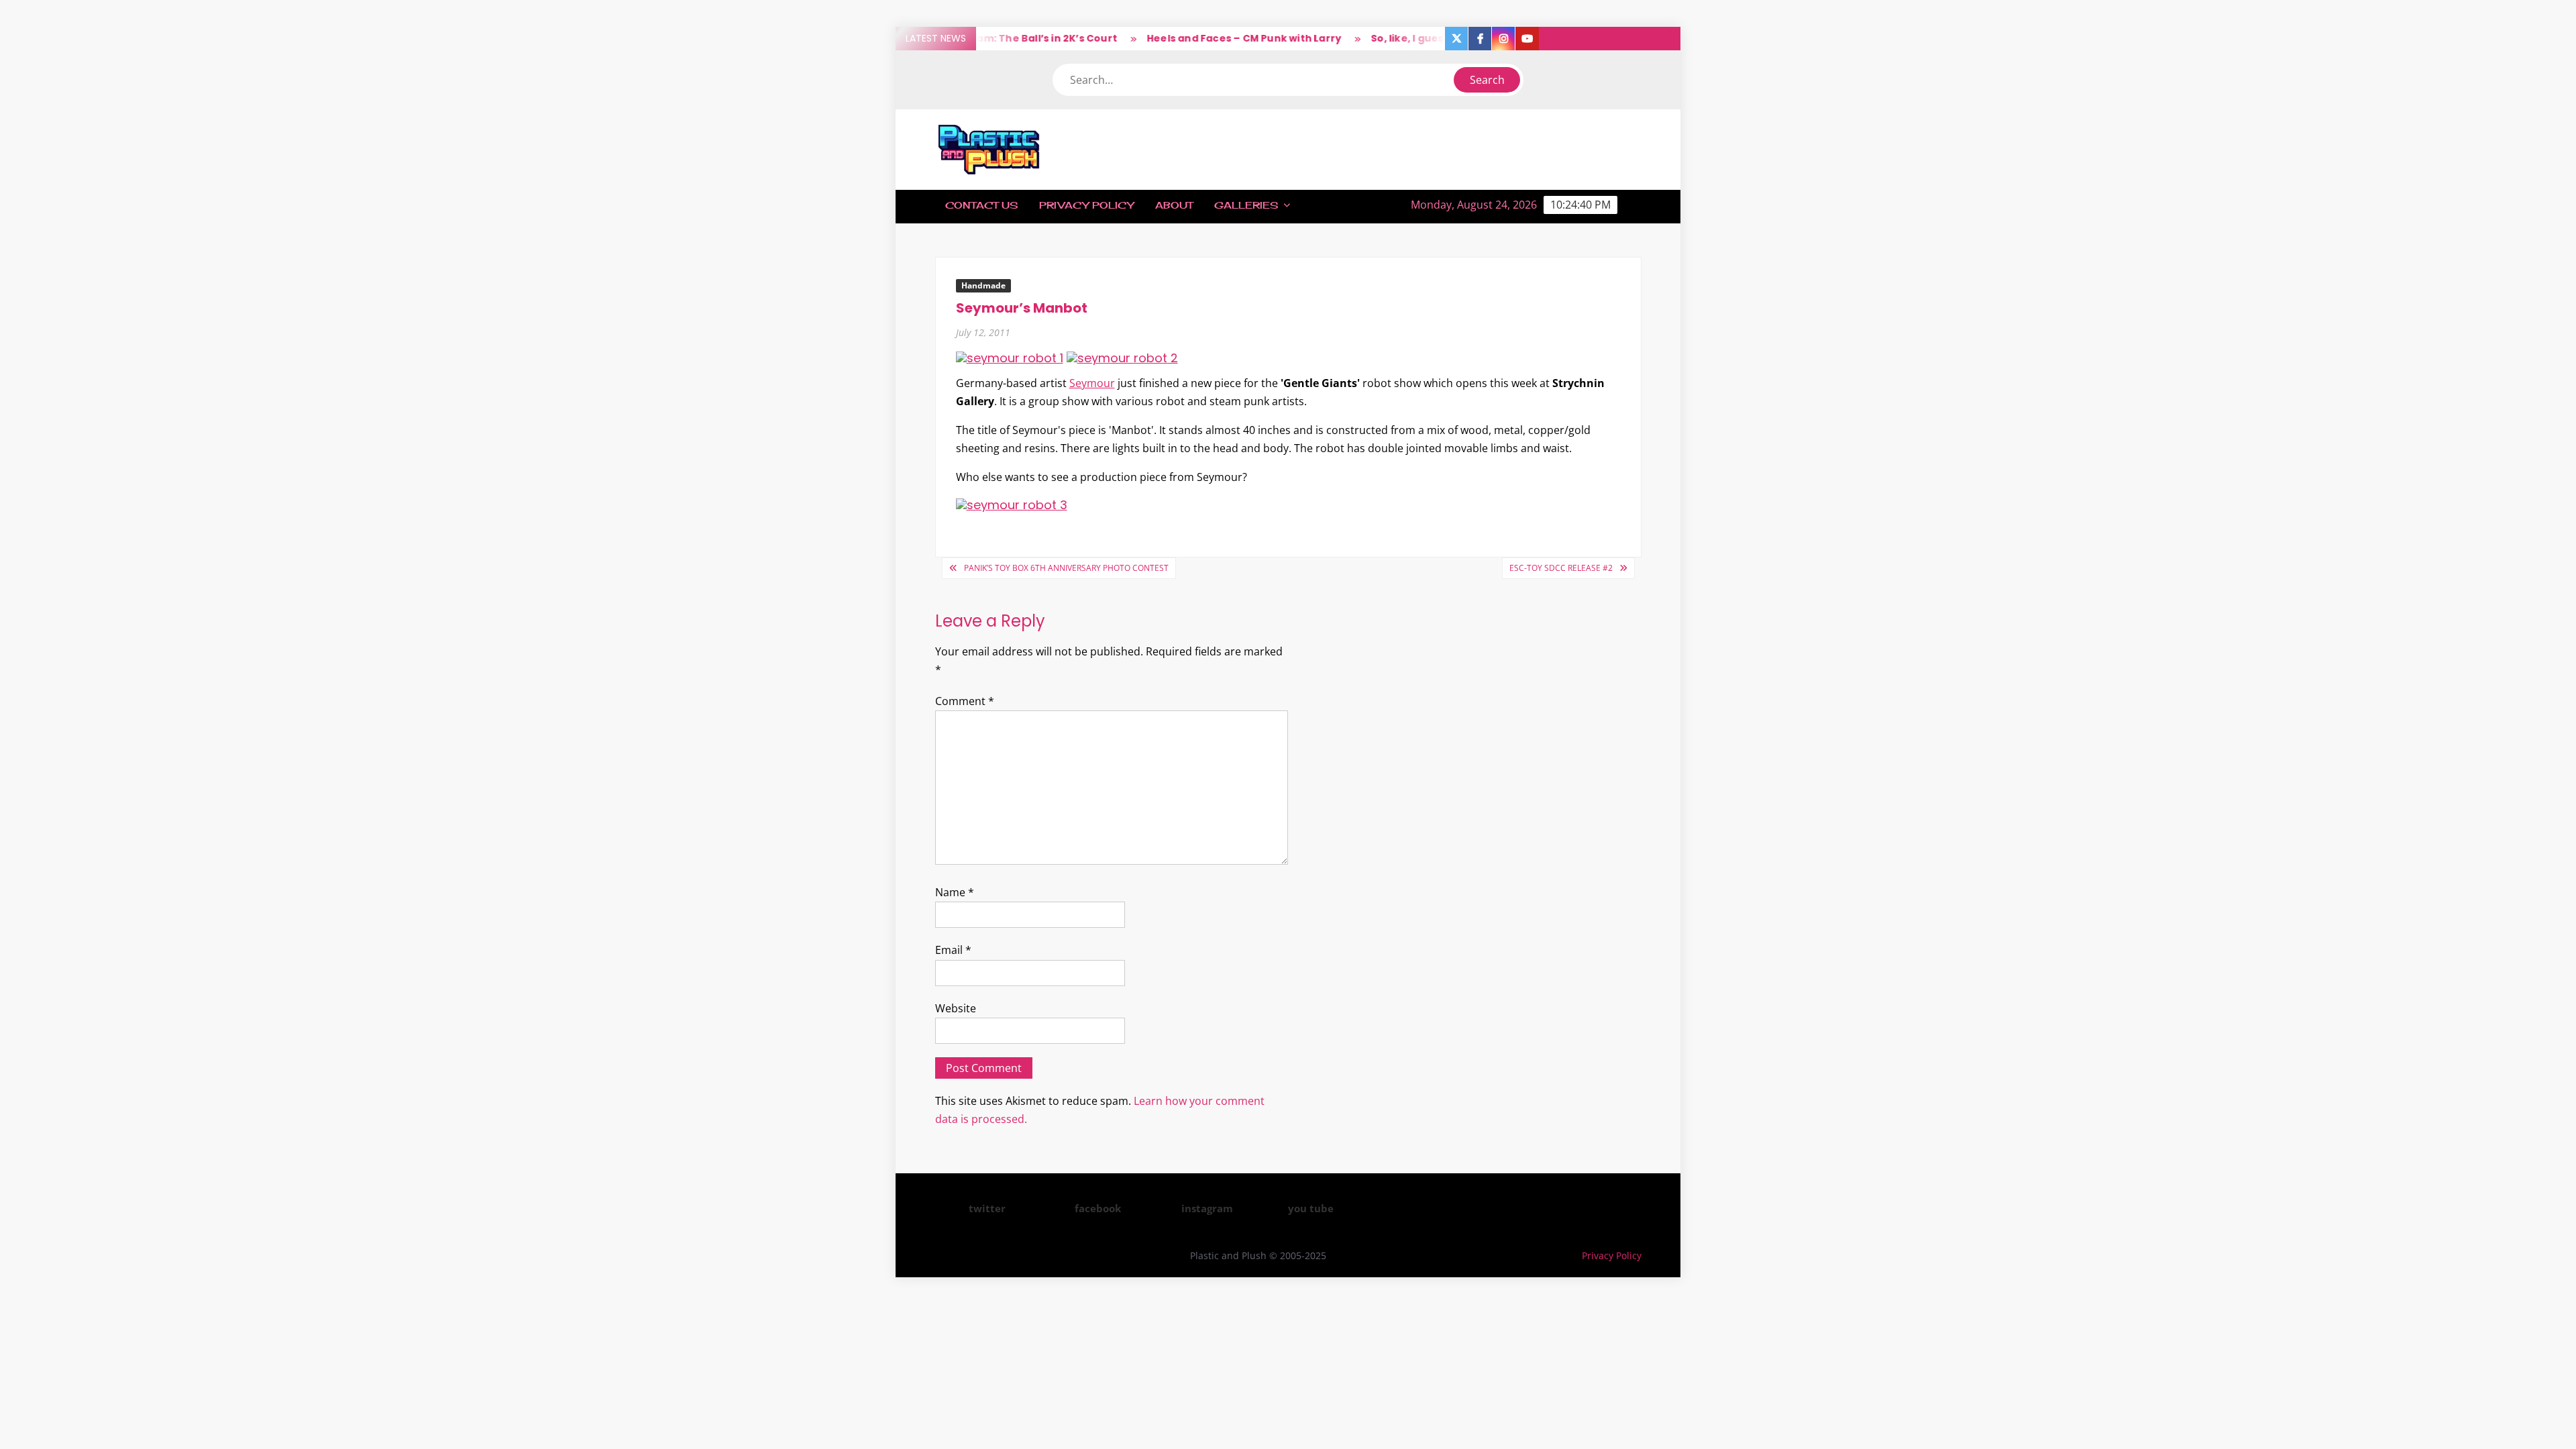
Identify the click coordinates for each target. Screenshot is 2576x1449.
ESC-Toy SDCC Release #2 (1561, 568)
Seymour (1092, 383)
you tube (1311, 1208)
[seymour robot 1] (1010, 357)
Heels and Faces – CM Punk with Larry (1211, 38)
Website (956, 1008)
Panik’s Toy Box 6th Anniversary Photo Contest (1066, 568)
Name (955, 892)
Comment (965, 701)
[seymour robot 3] (1012, 504)
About (1174, 205)
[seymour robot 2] (1122, 357)
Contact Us (981, 205)
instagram (1207, 1208)
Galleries (1246, 205)
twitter (987, 1208)
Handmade (983, 285)
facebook (1098, 1208)
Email (953, 950)
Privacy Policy (1086, 205)
